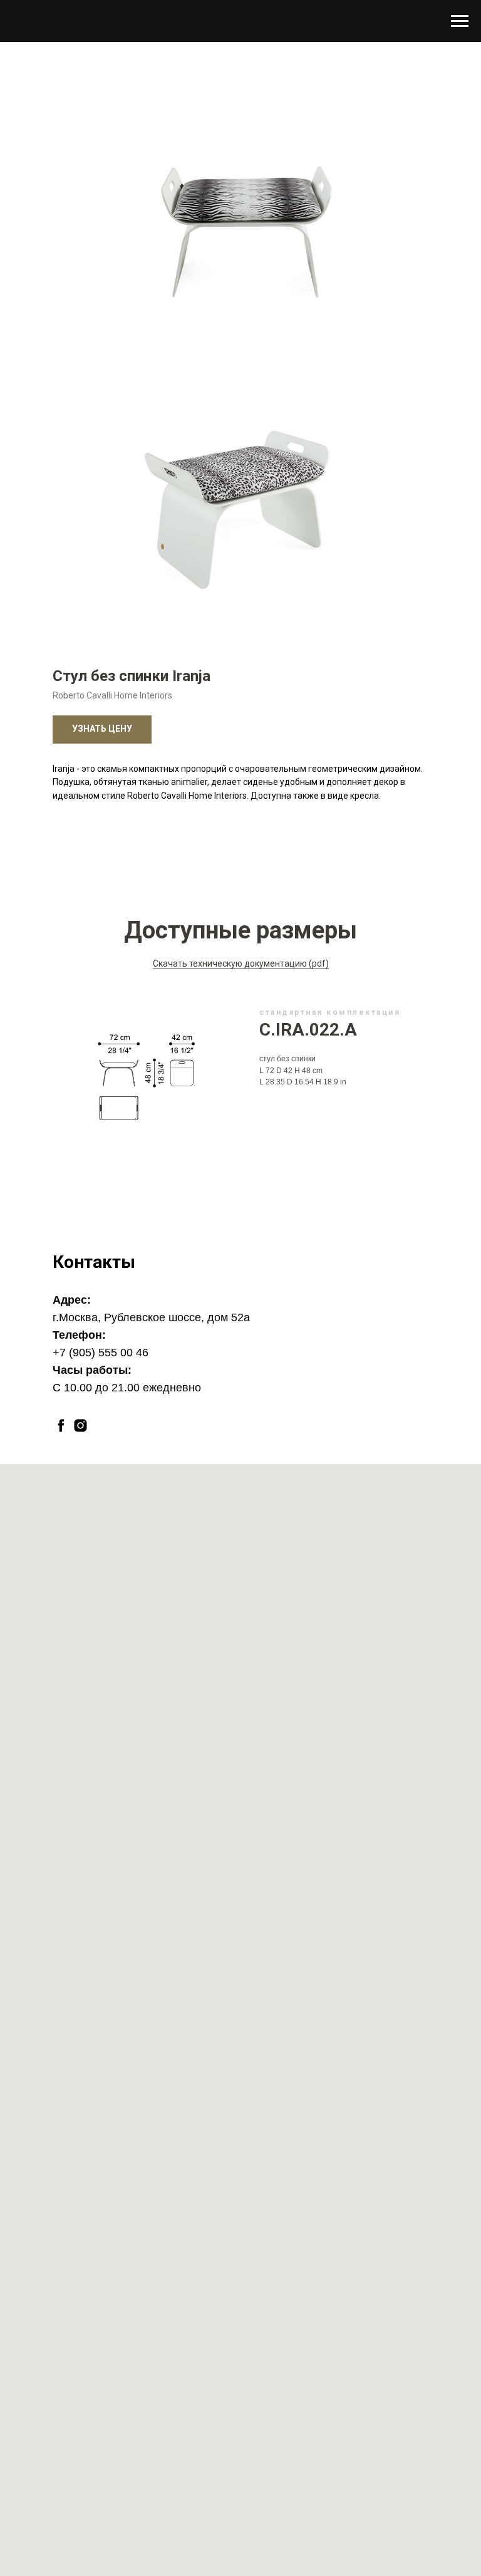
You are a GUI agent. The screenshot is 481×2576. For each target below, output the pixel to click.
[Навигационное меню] (460, 21)
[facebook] (61, 1426)
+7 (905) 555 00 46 (101, 1353)
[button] (102, 730)
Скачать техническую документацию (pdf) (241, 963)
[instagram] (80, 1426)
